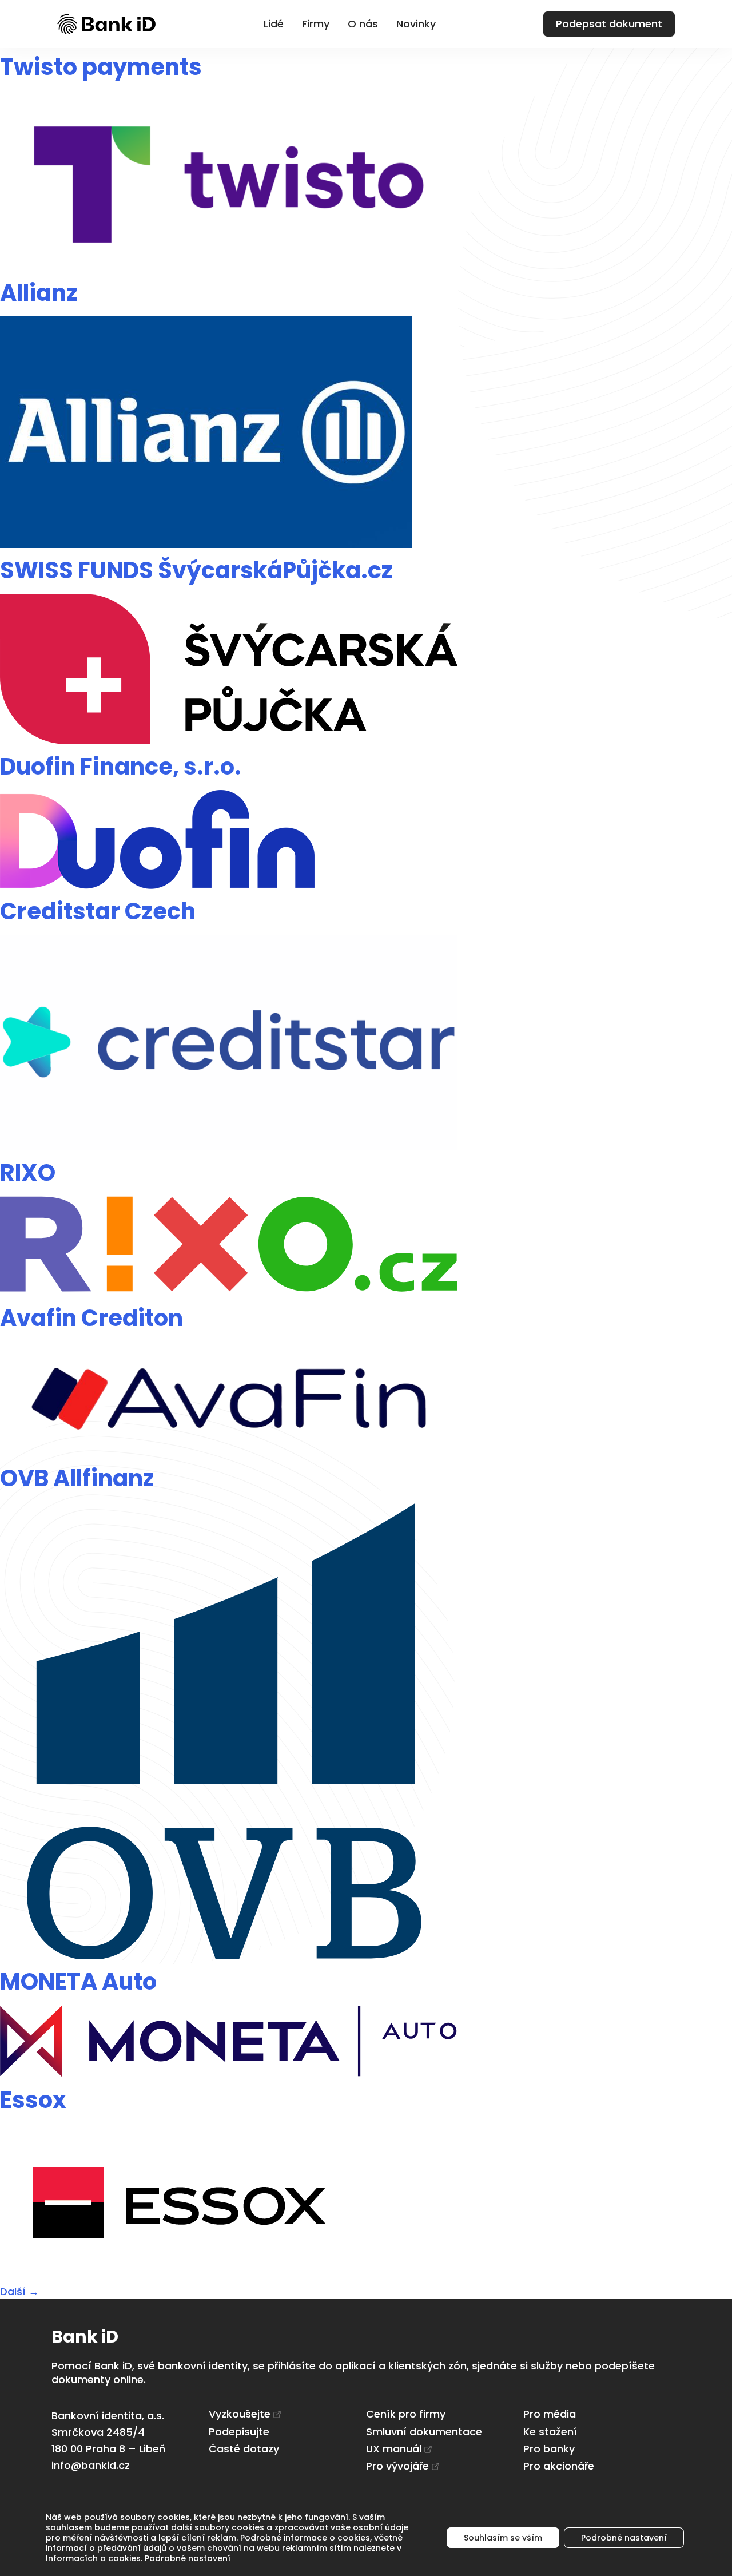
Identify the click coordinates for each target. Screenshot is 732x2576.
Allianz (39, 293)
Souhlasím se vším (503, 2538)
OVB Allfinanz (77, 1478)
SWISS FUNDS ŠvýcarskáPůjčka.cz (196, 570)
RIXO (28, 1173)
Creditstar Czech (98, 911)
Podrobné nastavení (188, 2558)
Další (19, 2291)
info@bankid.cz (91, 2465)
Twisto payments (101, 67)
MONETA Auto (78, 1982)
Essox (33, 2100)
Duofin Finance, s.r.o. (121, 767)
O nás (363, 24)
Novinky (416, 24)
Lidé (274, 24)
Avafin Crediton (91, 1318)
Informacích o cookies (93, 2558)
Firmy (316, 24)
